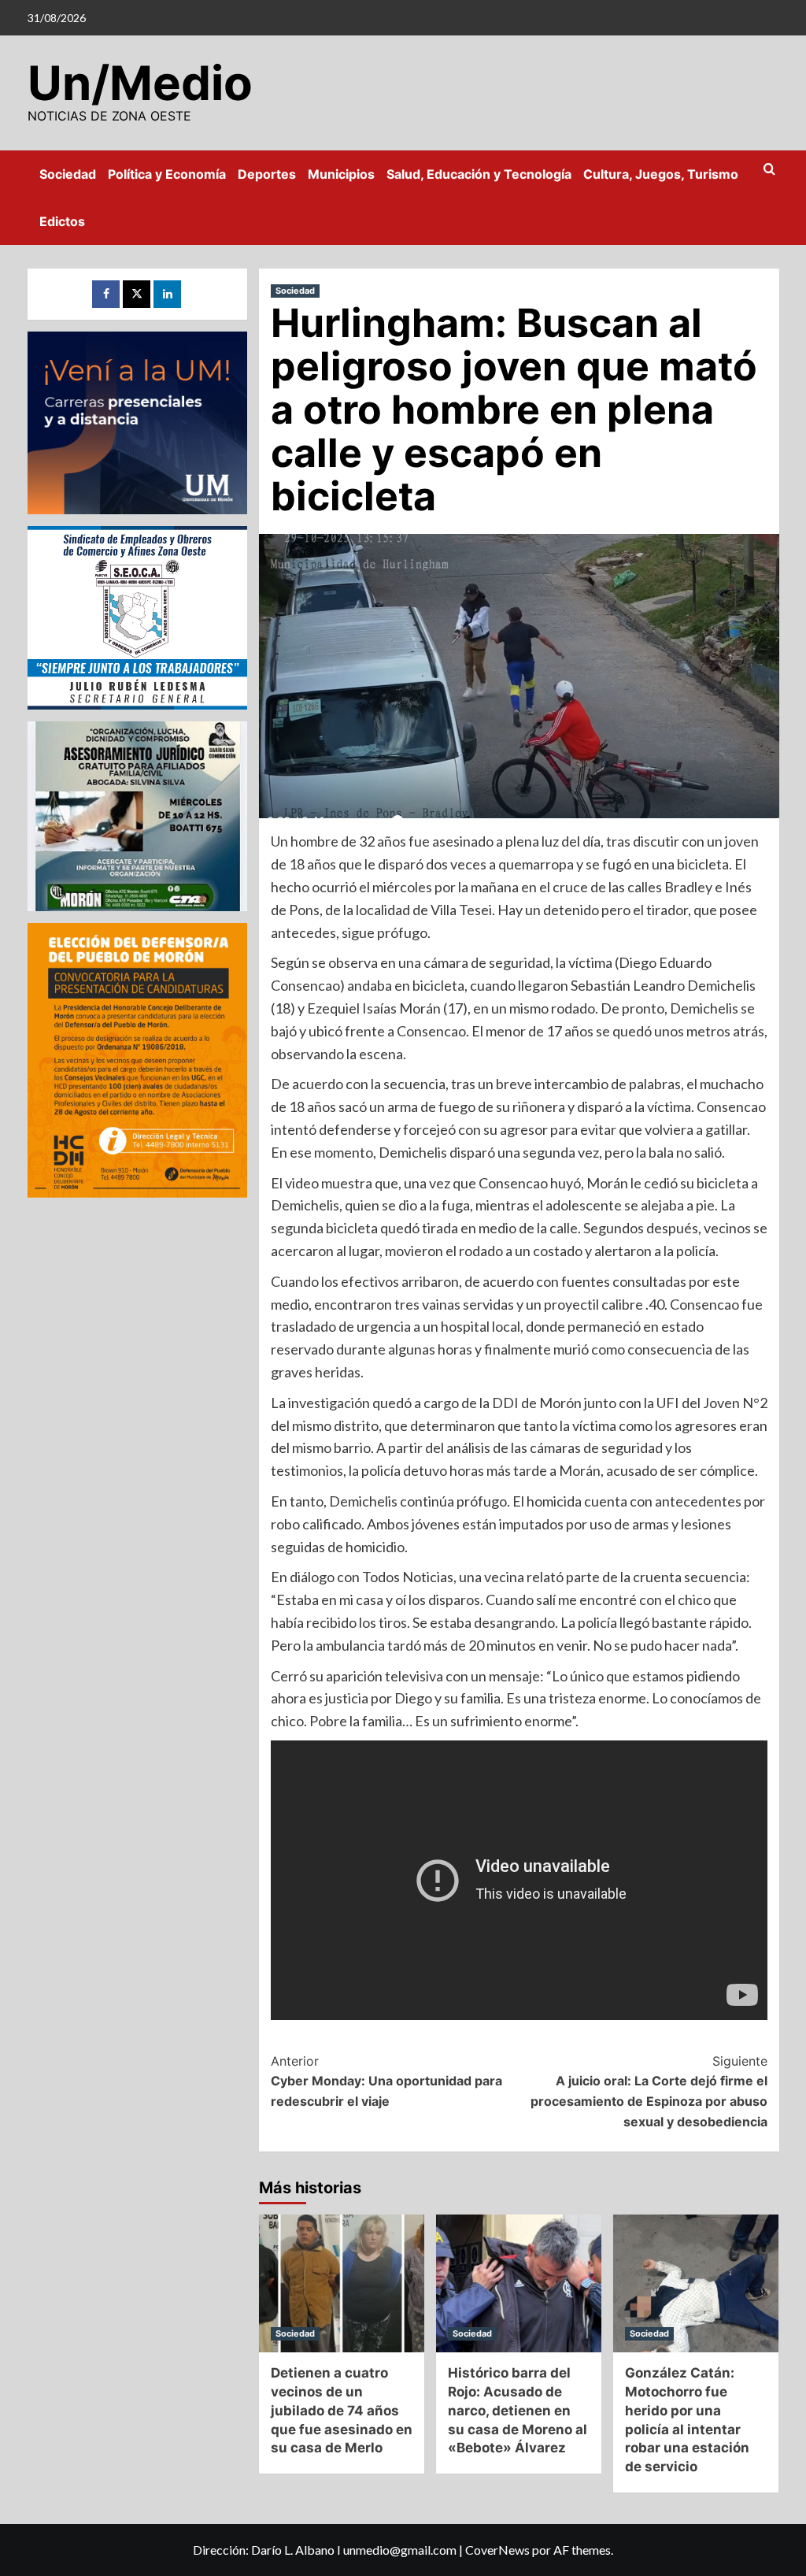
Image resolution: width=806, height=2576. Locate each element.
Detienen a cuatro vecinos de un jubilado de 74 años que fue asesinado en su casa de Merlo (342, 2410)
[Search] (769, 170)
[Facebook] (106, 294)
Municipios (341, 174)
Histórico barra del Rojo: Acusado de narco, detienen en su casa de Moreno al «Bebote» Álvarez (518, 2410)
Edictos (62, 221)
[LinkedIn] (167, 294)
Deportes (267, 174)
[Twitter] (137, 294)
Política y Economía (167, 174)
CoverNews (497, 2550)
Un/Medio (140, 83)
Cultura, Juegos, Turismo (661, 174)
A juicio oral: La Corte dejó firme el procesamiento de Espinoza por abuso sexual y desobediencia (649, 2091)
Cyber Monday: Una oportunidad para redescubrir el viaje (386, 2081)
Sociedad (68, 174)
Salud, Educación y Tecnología (479, 174)
